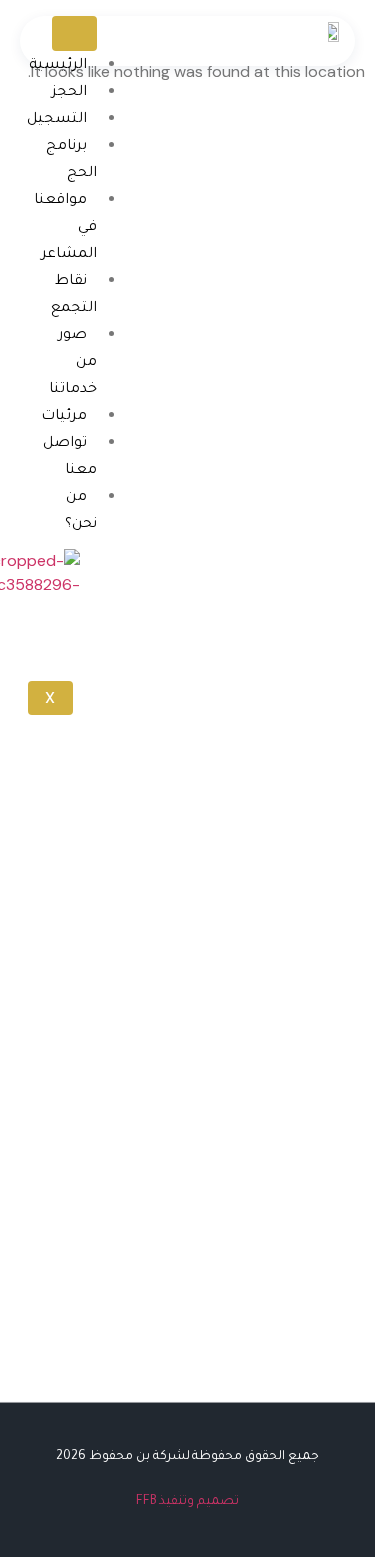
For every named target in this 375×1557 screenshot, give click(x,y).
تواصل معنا (70, 457)
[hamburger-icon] (74, 33)
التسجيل (57, 120)
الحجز (69, 93)
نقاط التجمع (74, 295)
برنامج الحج (71, 160)
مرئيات (64, 417)
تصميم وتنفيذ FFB (187, 1502)
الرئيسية (58, 66)
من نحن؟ (81, 511)
